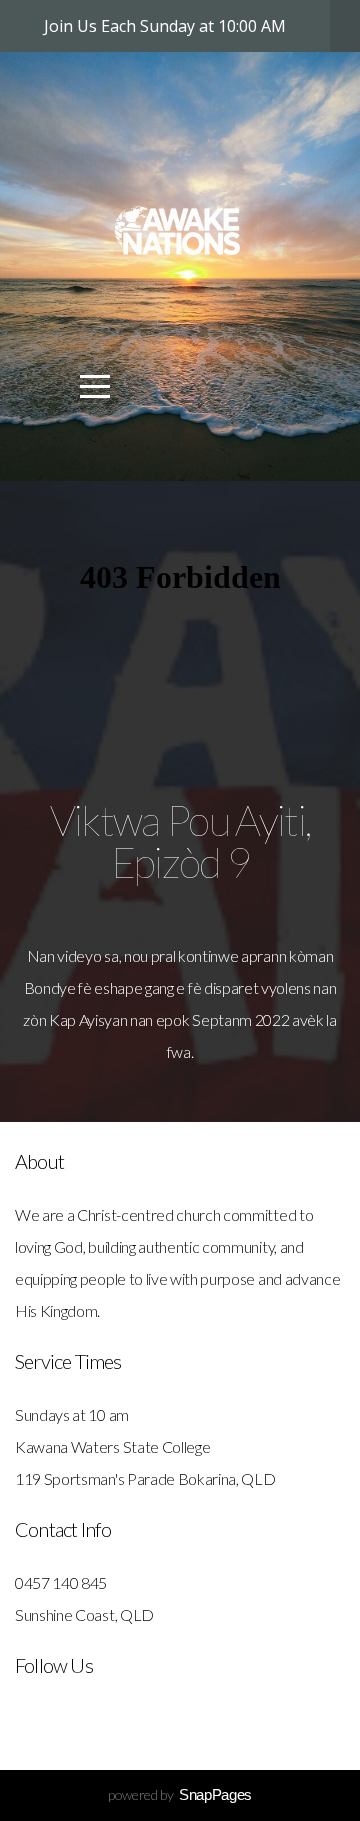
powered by (180, 1794)
